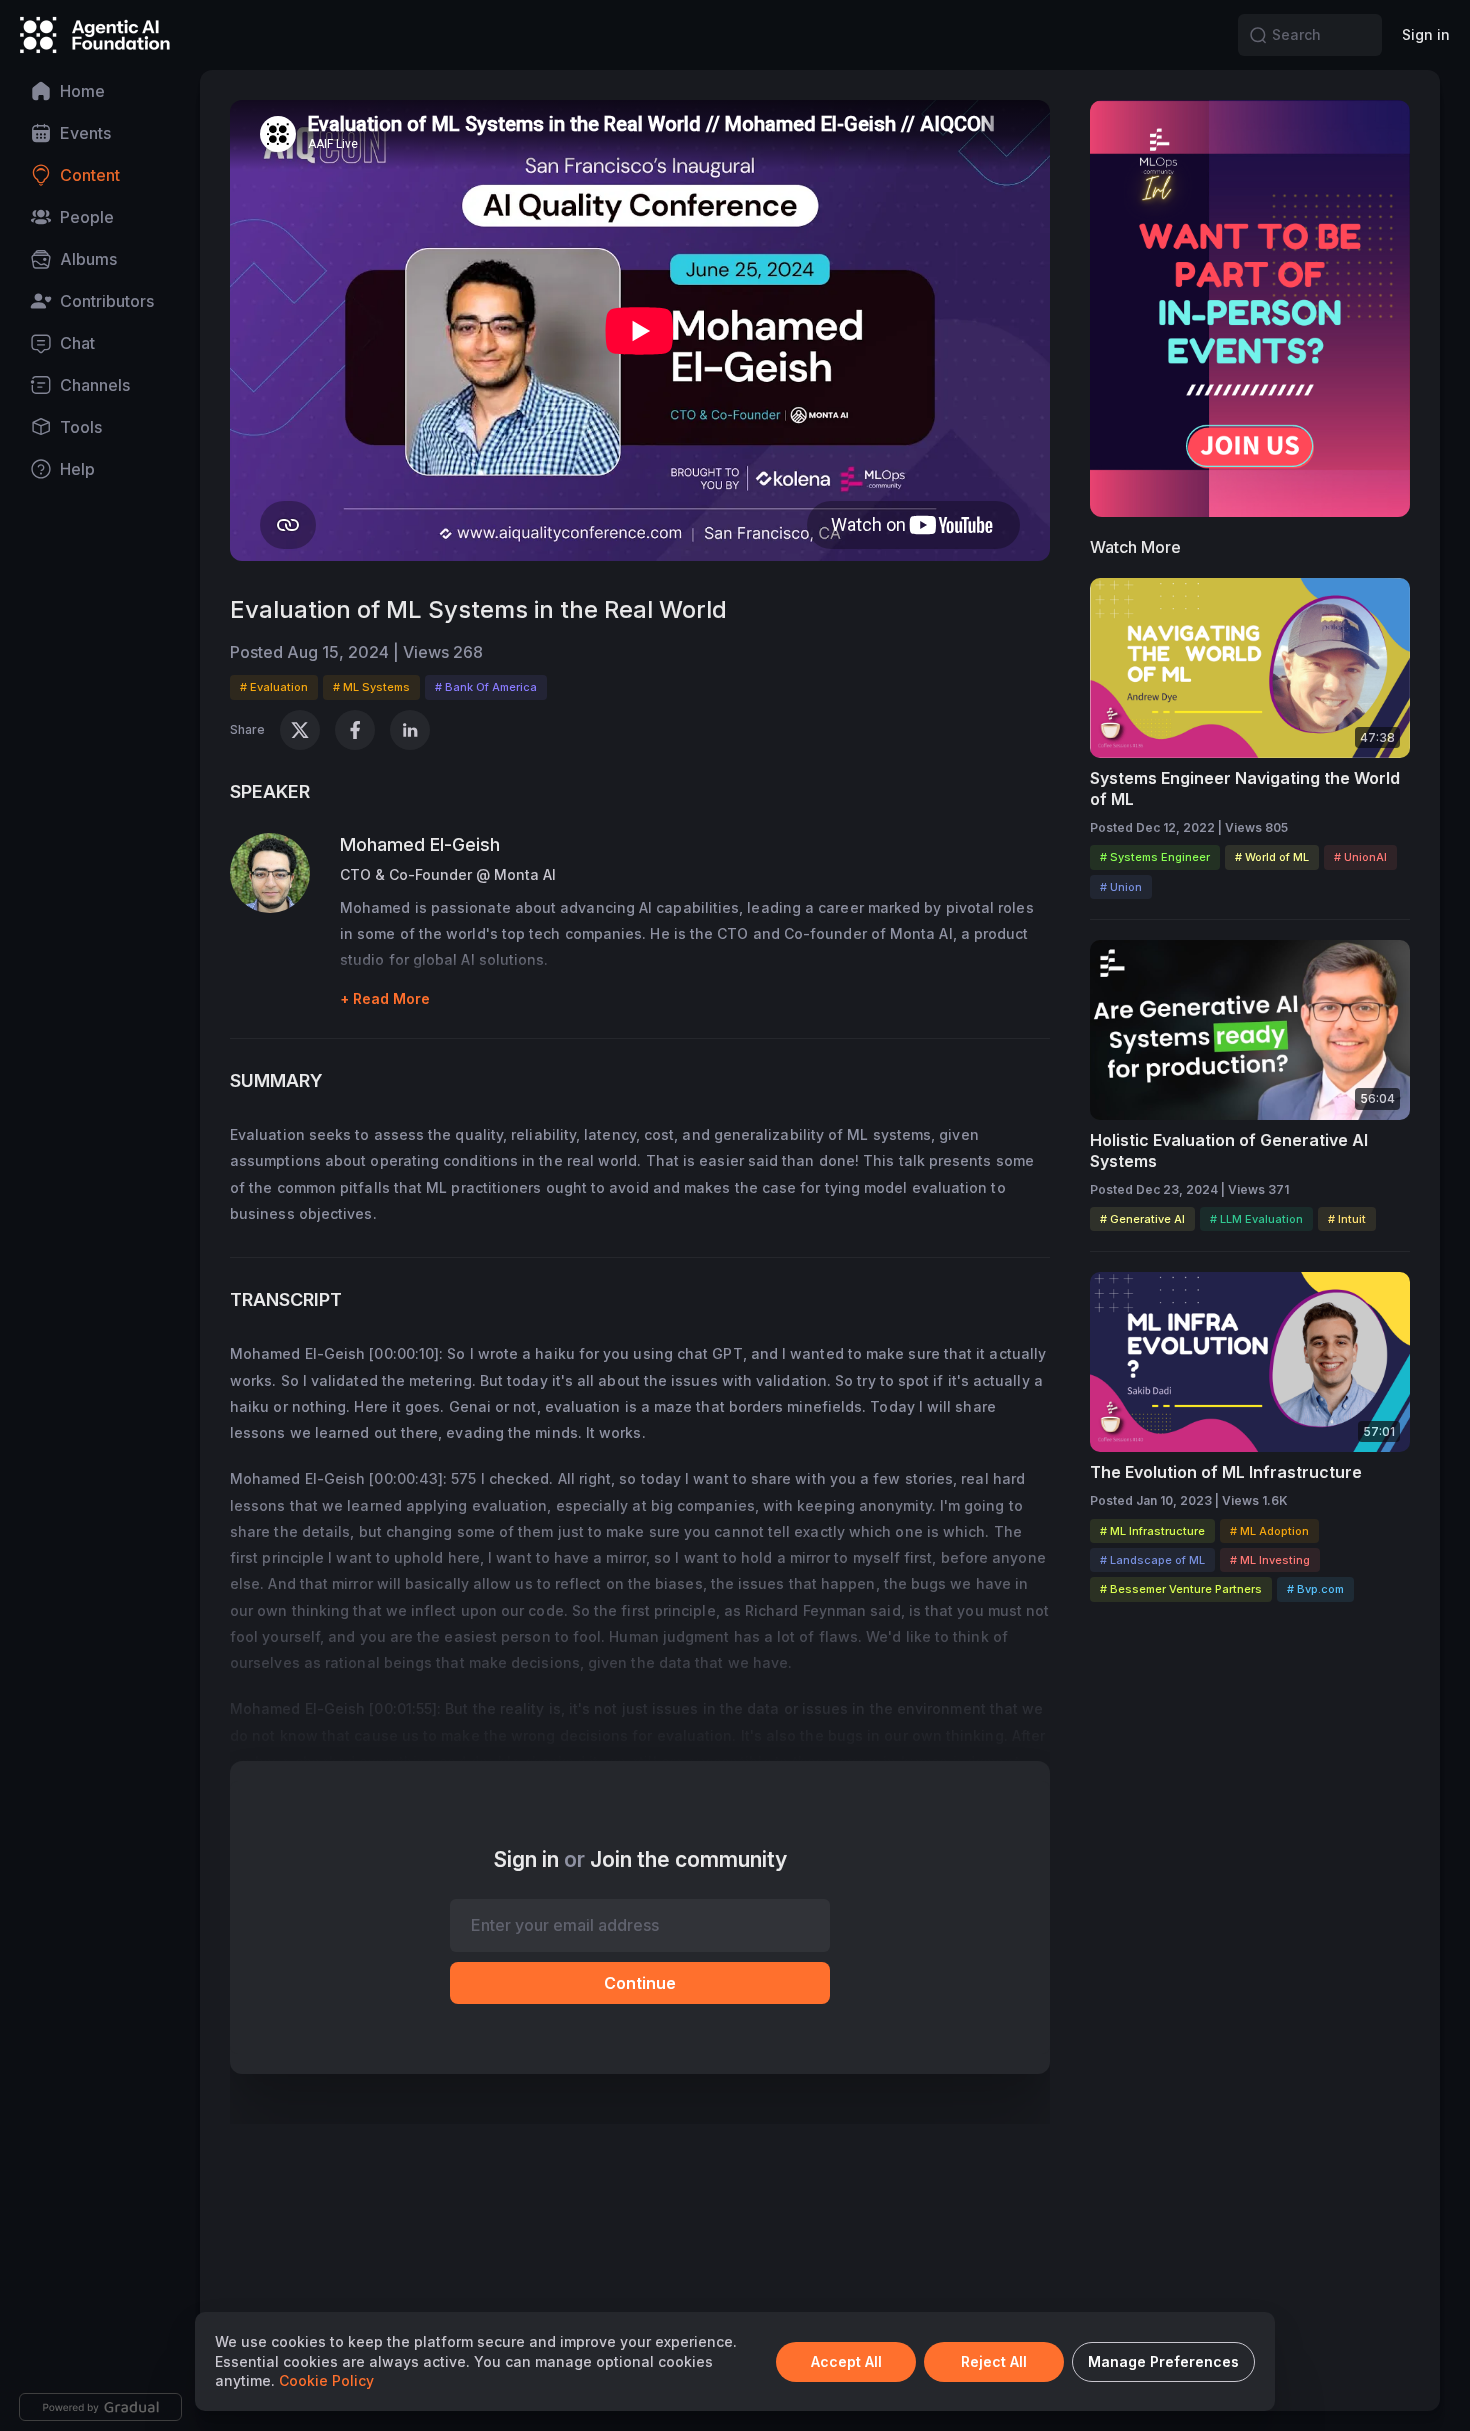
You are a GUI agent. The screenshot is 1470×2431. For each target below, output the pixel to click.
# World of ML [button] (1272, 857)
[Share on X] (300, 730)
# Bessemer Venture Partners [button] (1181, 1589)
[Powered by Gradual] (100, 2407)
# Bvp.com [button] (1315, 1589)
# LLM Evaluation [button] (1256, 1219)
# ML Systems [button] (371, 687)
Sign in (1426, 34)
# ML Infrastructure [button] (1152, 1531)
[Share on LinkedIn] (410, 730)
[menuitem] (100, 91)
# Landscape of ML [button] (1152, 1560)
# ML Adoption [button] (1269, 1531)
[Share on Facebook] (355, 730)
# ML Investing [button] (1270, 1560)
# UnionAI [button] (1360, 857)
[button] (1258, 35)
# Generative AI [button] (1142, 1219)
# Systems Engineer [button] (1155, 857)
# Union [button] (1121, 887)
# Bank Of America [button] (486, 687)
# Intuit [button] (1347, 1219)
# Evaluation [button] (274, 687)
